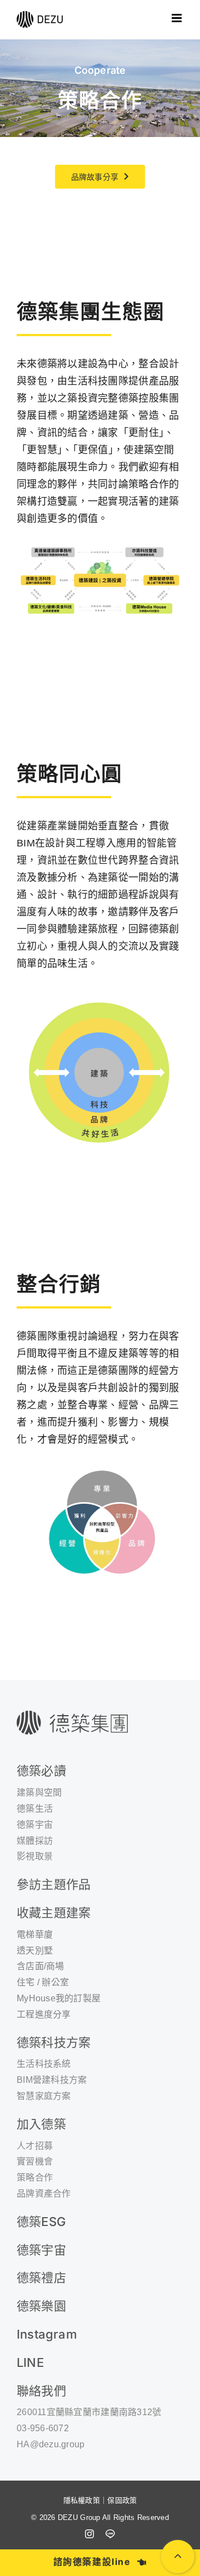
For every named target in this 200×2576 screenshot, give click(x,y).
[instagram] (89, 2534)
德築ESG (41, 2222)
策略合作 (35, 2177)
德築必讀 (41, 1771)
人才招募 (35, 2146)
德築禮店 (41, 2278)
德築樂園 (41, 2306)
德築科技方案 (54, 2042)
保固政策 (122, 2500)
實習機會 (35, 2161)
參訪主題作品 (54, 1884)
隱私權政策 (82, 2500)
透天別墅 (35, 1951)
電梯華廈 (35, 1934)
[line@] (110, 2534)
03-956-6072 (43, 2428)
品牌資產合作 (44, 2194)
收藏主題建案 (54, 1913)
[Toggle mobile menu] (177, 18)
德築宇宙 (41, 2250)
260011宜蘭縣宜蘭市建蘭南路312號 (89, 2412)
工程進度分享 (44, 2014)
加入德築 (41, 2124)
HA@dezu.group (51, 2444)
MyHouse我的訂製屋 (59, 1998)
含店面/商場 (41, 1966)
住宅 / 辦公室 (43, 1982)
